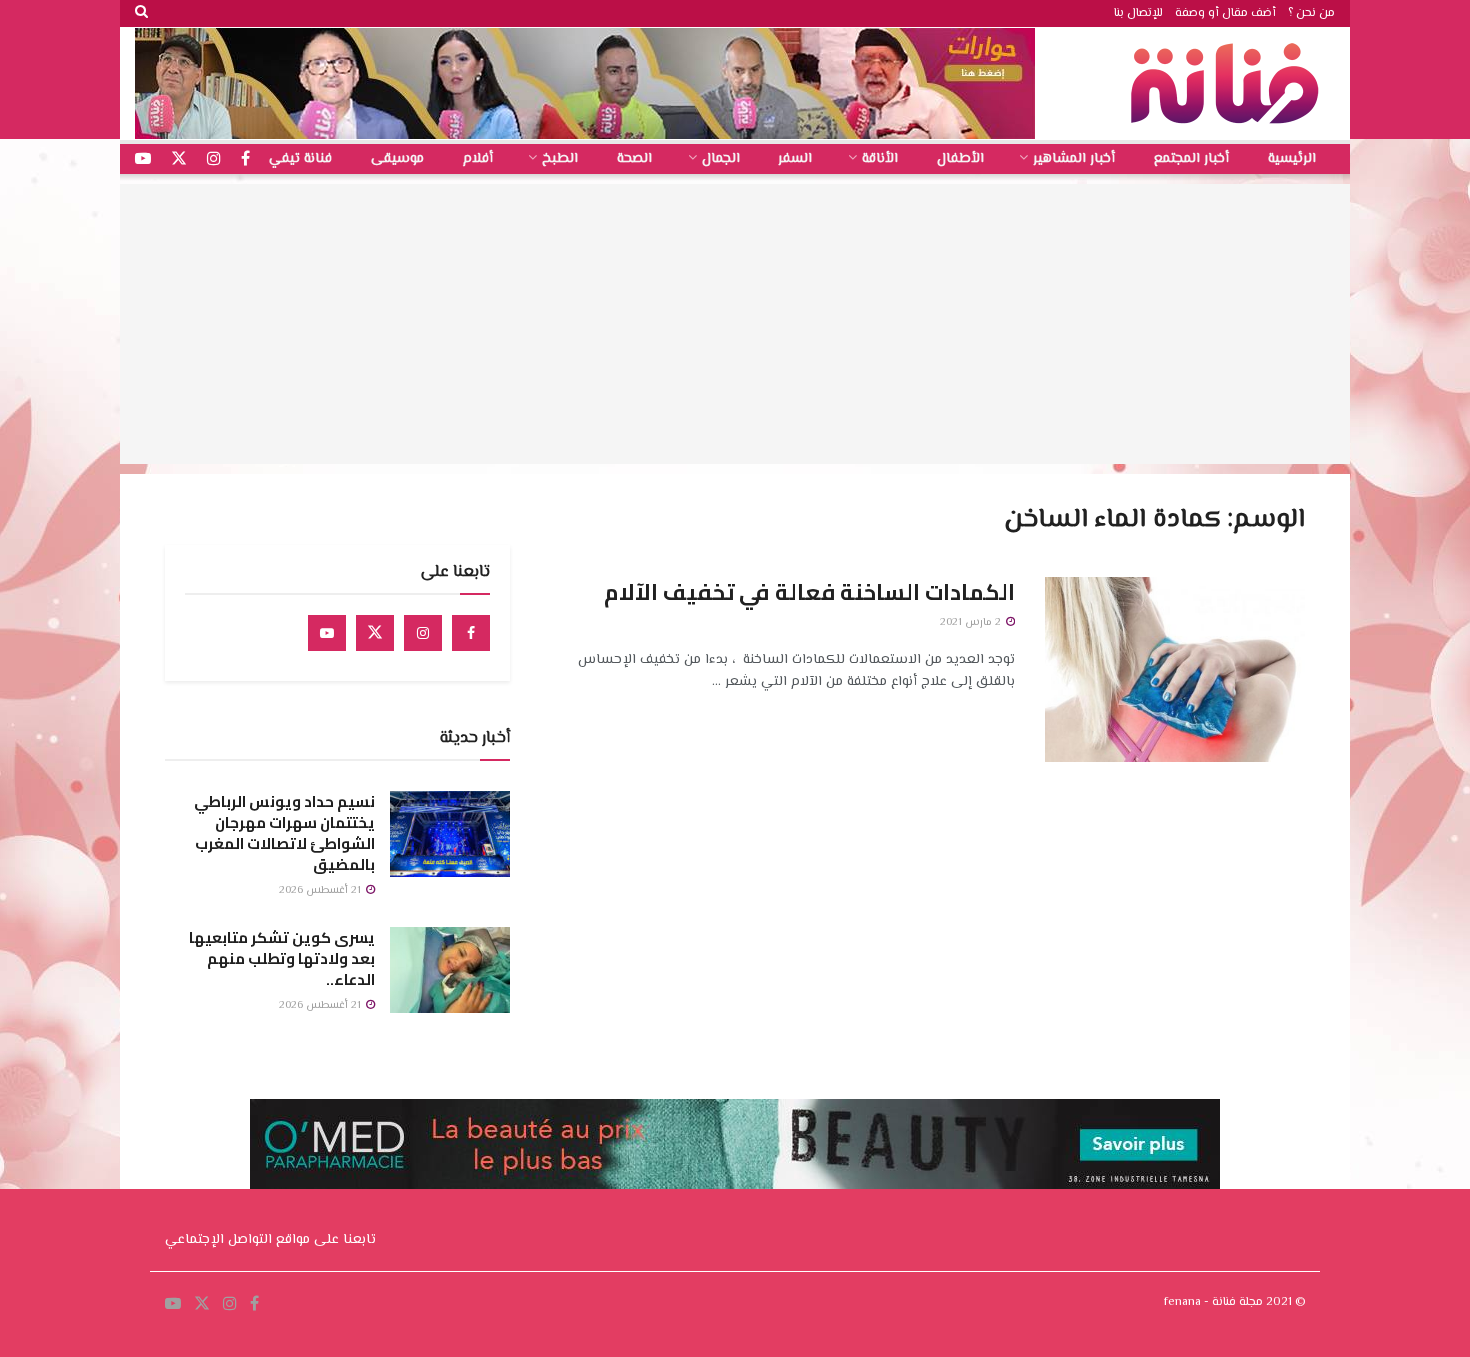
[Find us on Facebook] (471, 633)
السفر (795, 159)
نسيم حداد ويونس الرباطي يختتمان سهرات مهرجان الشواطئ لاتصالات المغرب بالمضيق (284, 833)
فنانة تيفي (300, 159)
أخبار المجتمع (1191, 159)
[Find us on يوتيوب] (143, 159)
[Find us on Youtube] (327, 633)
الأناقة (880, 159)
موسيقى (397, 159)
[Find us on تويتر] (179, 159)
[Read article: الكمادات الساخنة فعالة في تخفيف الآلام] (1175, 670)
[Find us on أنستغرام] (214, 159)
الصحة (634, 159)
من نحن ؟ (1311, 13)
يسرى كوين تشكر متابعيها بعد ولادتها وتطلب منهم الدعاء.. (282, 958)
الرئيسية (1292, 159)
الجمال (721, 159)
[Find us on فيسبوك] (245, 159)
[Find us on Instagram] (423, 633)
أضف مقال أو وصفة (1225, 13)
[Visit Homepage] (1230, 83)
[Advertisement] (735, 324)
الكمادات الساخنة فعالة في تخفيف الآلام (809, 592)
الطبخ (560, 159)
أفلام (478, 159)
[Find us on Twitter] (375, 633)
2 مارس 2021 (972, 622)
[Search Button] (141, 13)
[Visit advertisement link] (585, 83)
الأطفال (960, 159)
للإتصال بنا (1138, 13)
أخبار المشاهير (1074, 159)
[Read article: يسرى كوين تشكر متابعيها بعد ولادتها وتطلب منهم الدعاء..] (450, 970)
